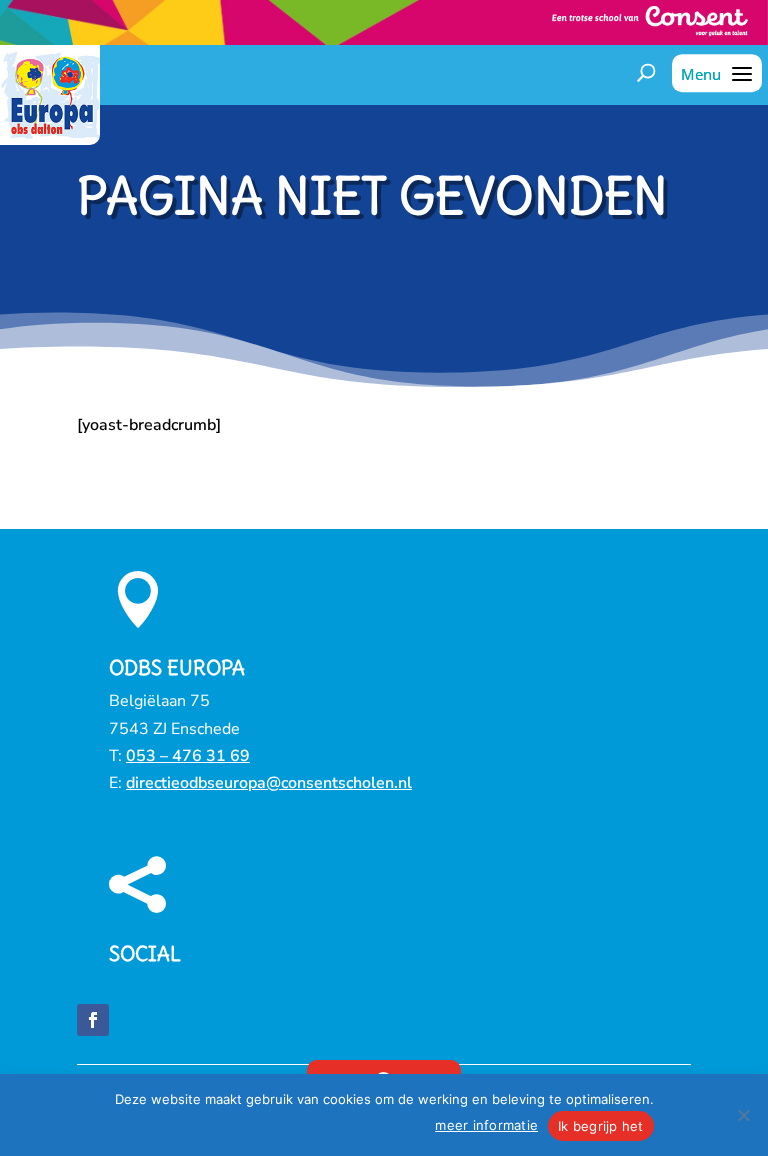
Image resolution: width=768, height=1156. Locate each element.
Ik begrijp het (601, 1126)
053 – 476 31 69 (188, 756)
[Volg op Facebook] (93, 1020)
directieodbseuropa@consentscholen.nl (269, 783)
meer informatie (486, 1125)
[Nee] (743, 1115)
